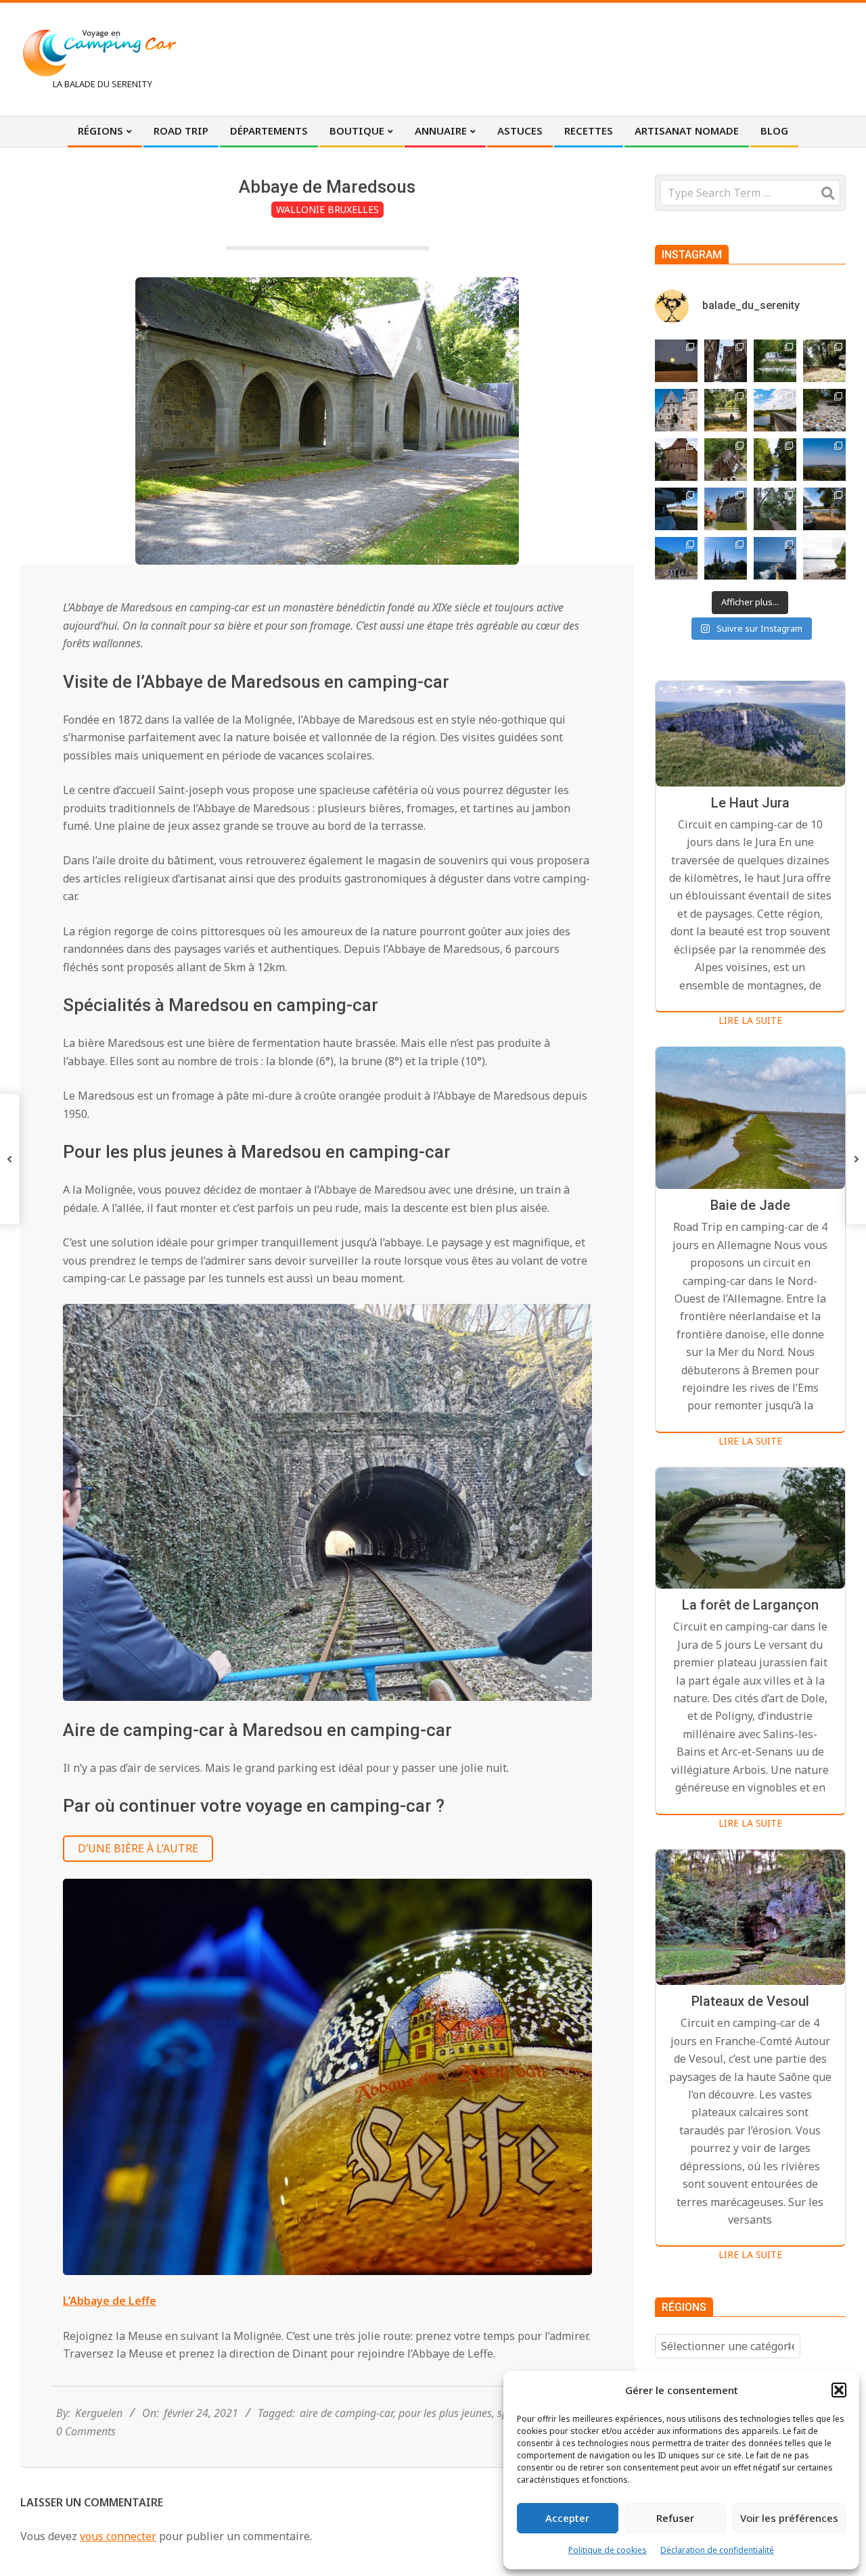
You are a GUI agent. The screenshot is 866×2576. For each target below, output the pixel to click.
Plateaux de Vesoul (750, 2001)
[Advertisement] (596, 57)
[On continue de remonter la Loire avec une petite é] (676, 410)
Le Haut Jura (750, 803)
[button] (839, 2390)
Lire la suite (750, 1020)
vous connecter (118, 2536)
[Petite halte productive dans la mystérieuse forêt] (775, 361)
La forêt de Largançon (750, 1605)
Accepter (567, 2518)
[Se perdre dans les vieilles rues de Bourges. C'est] (726, 361)
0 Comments (86, 2431)
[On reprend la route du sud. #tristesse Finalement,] (775, 558)
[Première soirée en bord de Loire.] (824, 509)
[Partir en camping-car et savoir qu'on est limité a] (824, 410)
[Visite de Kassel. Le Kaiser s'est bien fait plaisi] (676, 558)
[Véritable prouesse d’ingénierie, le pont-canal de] (775, 410)
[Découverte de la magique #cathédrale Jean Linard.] (726, 460)
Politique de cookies (608, 2550)
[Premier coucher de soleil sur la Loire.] (775, 509)
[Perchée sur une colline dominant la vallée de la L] (824, 460)
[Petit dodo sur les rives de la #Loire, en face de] (676, 509)
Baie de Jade (750, 1205)
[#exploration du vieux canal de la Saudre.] (775, 460)
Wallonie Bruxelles (327, 209)
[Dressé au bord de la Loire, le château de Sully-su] (726, 509)
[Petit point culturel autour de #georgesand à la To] (676, 460)
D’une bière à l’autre (138, 1848)
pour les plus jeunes (445, 2413)
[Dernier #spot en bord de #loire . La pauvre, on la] (824, 361)
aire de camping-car (346, 2413)
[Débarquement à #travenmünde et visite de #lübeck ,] (726, 558)
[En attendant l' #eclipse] (676, 361)
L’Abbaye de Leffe (110, 2301)
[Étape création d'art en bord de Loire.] (726, 410)
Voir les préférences (789, 2518)
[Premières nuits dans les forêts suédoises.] (824, 558)
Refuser (675, 2518)
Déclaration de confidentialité (717, 2550)
